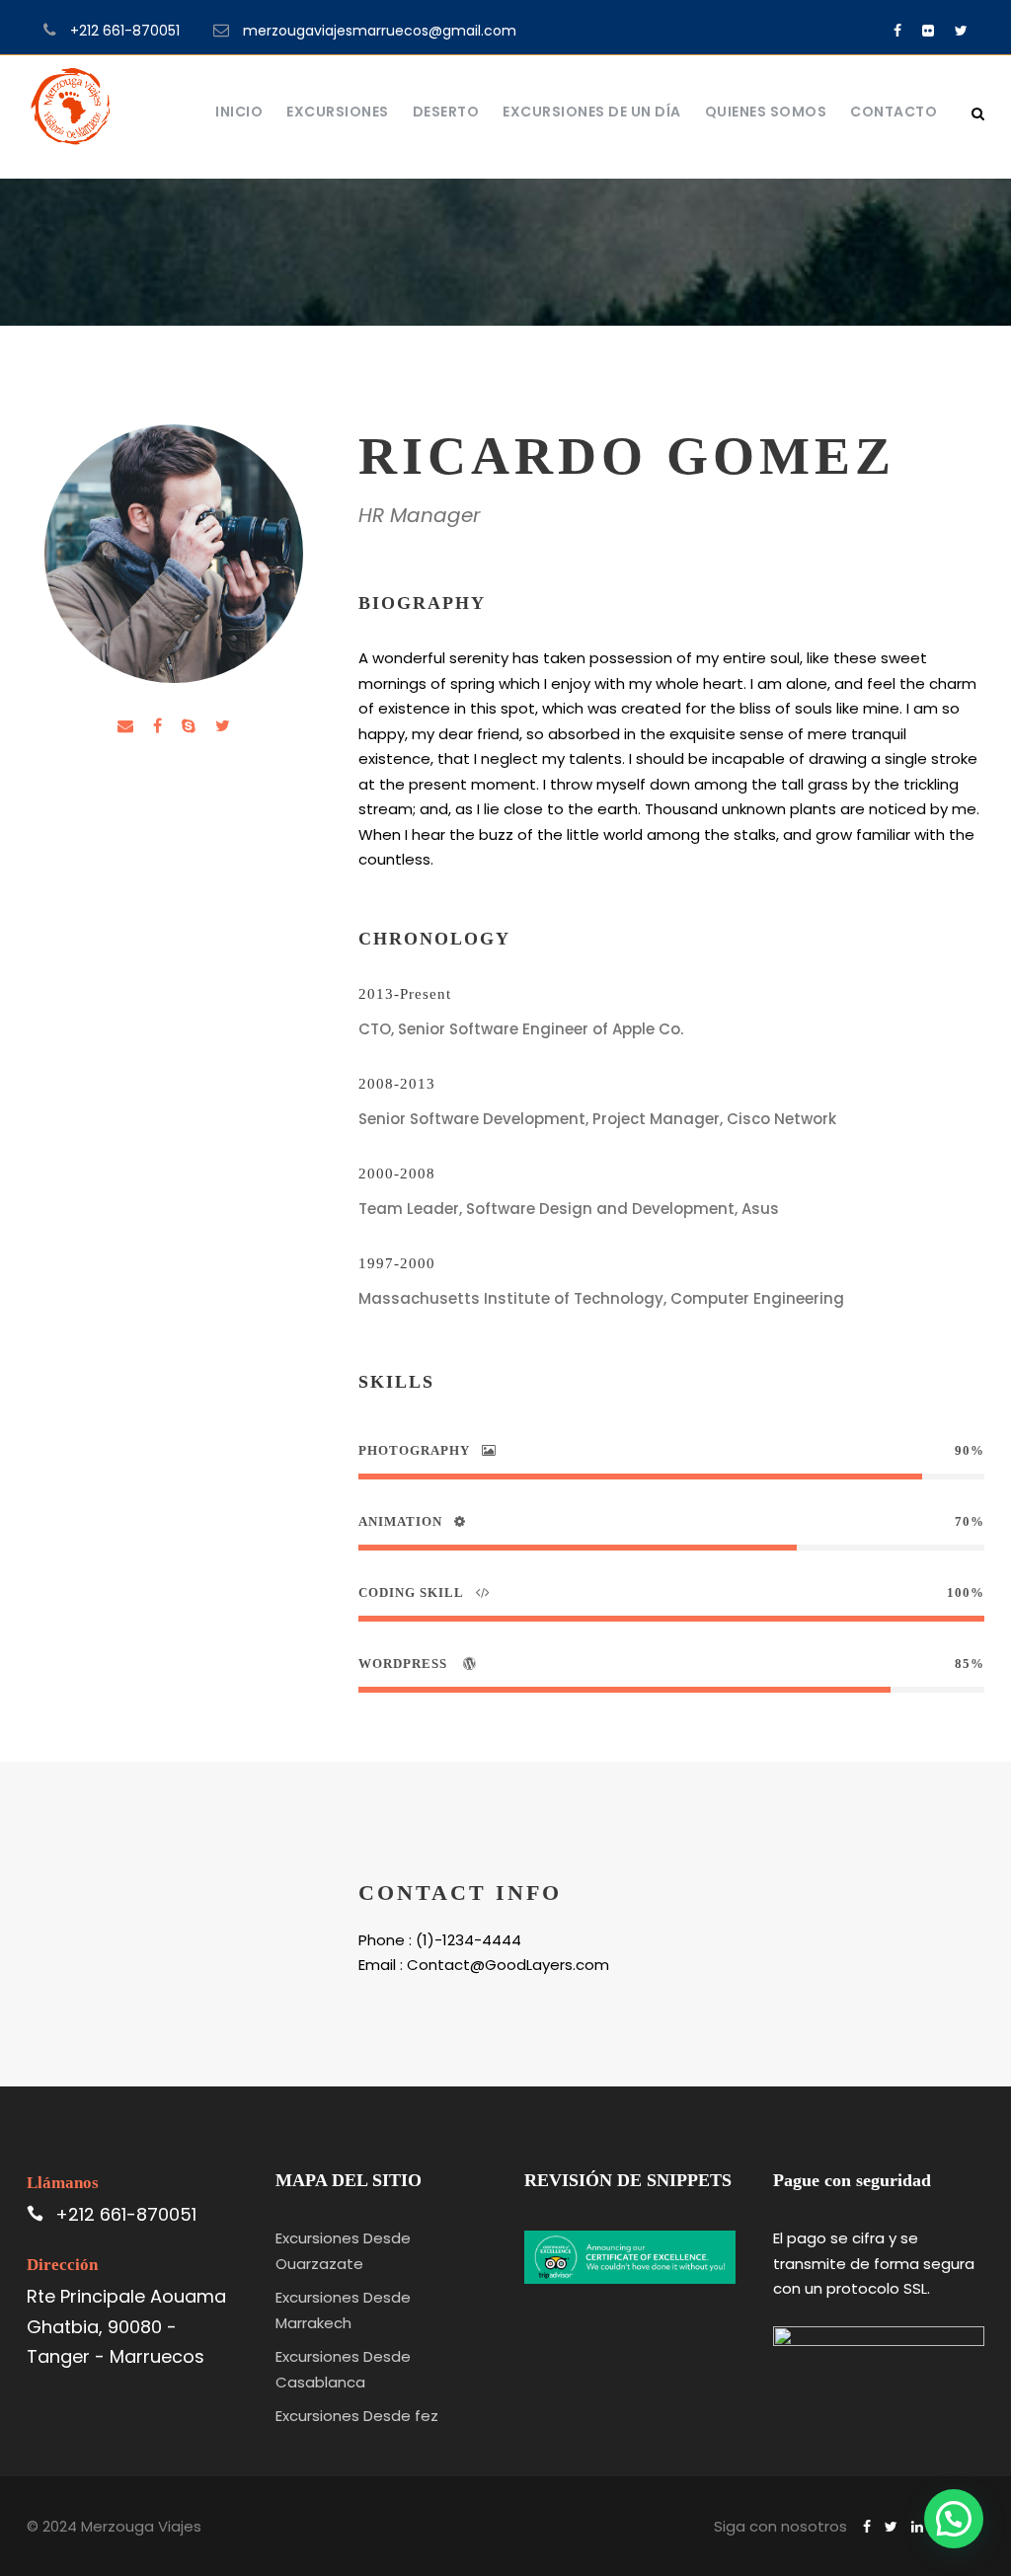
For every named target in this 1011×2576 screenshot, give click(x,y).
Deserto (446, 112)
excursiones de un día (592, 112)
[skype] (189, 726)
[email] (125, 726)
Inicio (239, 112)
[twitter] (961, 31)
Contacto (894, 112)
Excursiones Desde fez (357, 2416)
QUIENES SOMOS (766, 112)
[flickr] (928, 31)
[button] (954, 2519)
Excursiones (338, 112)
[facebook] (897, 31)
